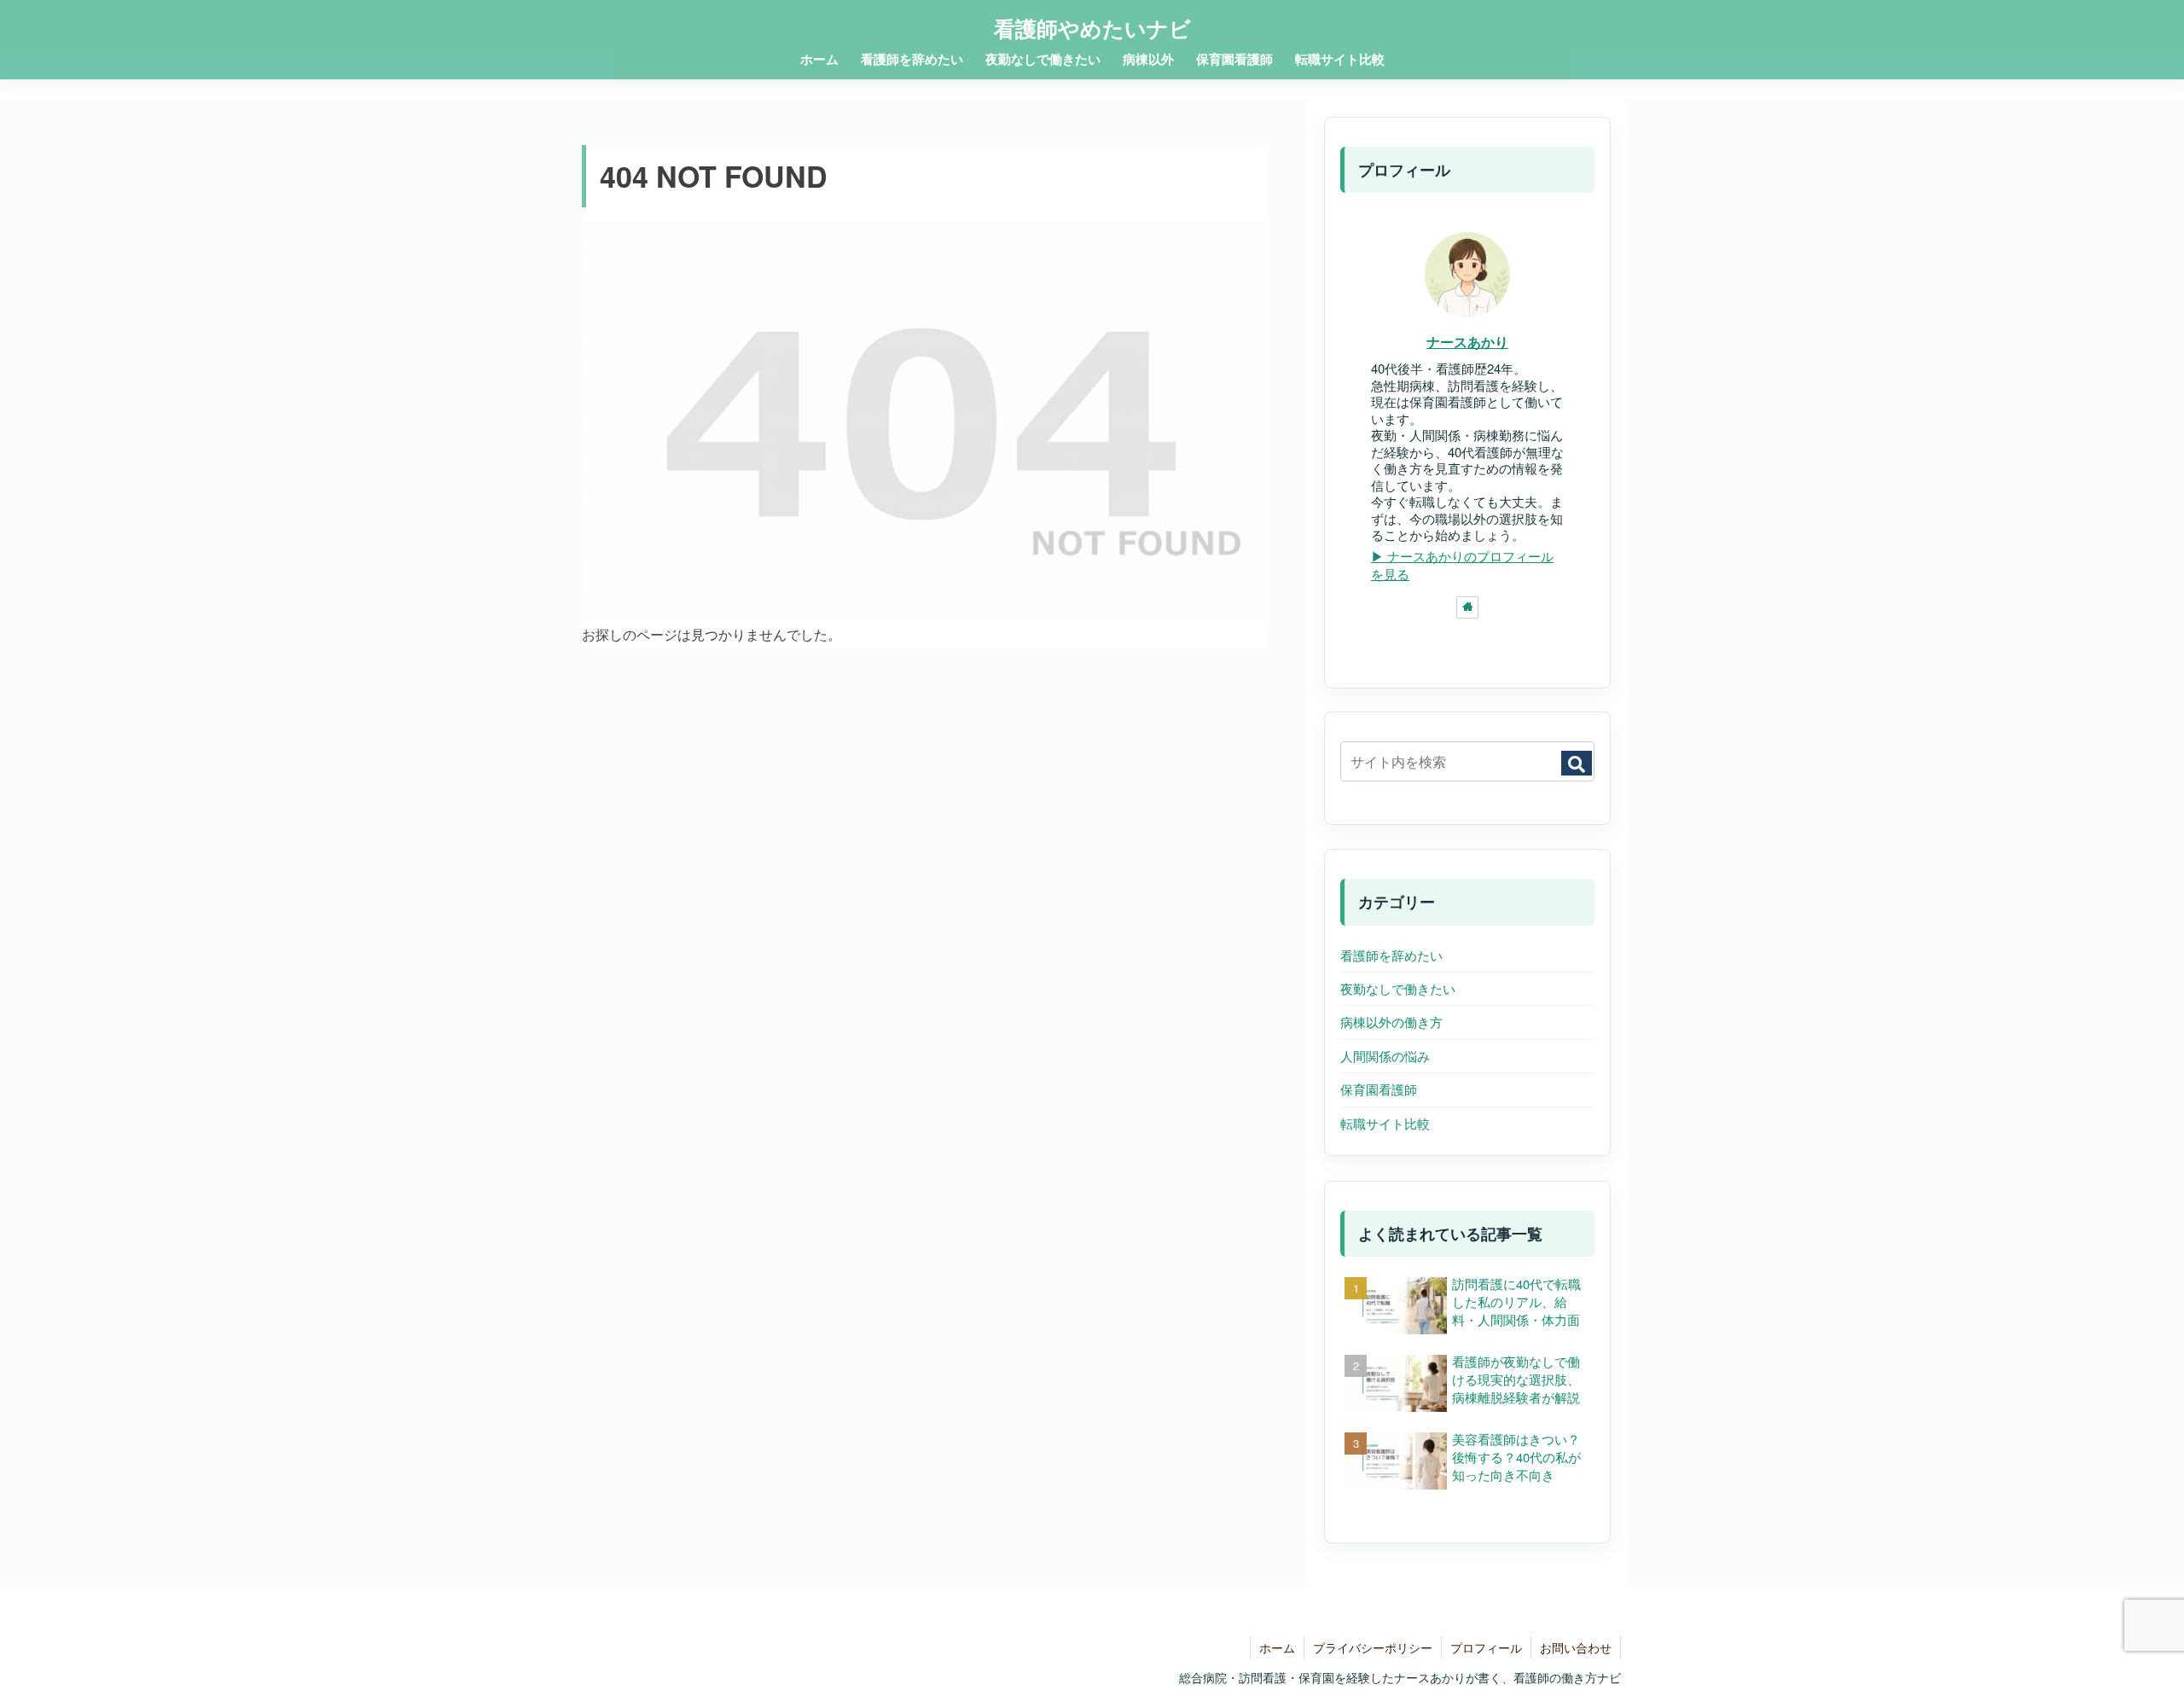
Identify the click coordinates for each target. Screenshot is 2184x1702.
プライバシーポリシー (1373, 1647)
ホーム (1277, 1647)
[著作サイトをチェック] (1467, 607)
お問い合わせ (1576, 1647)
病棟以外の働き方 (1391, 1022)
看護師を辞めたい (1391, 955)
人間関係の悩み (1385, 1056)
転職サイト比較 (1385, 1123)
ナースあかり (1467, 342)
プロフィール (1486, 1647)
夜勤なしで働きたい (1398, 988)
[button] (1577, 763)
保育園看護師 (1379, 1089)
